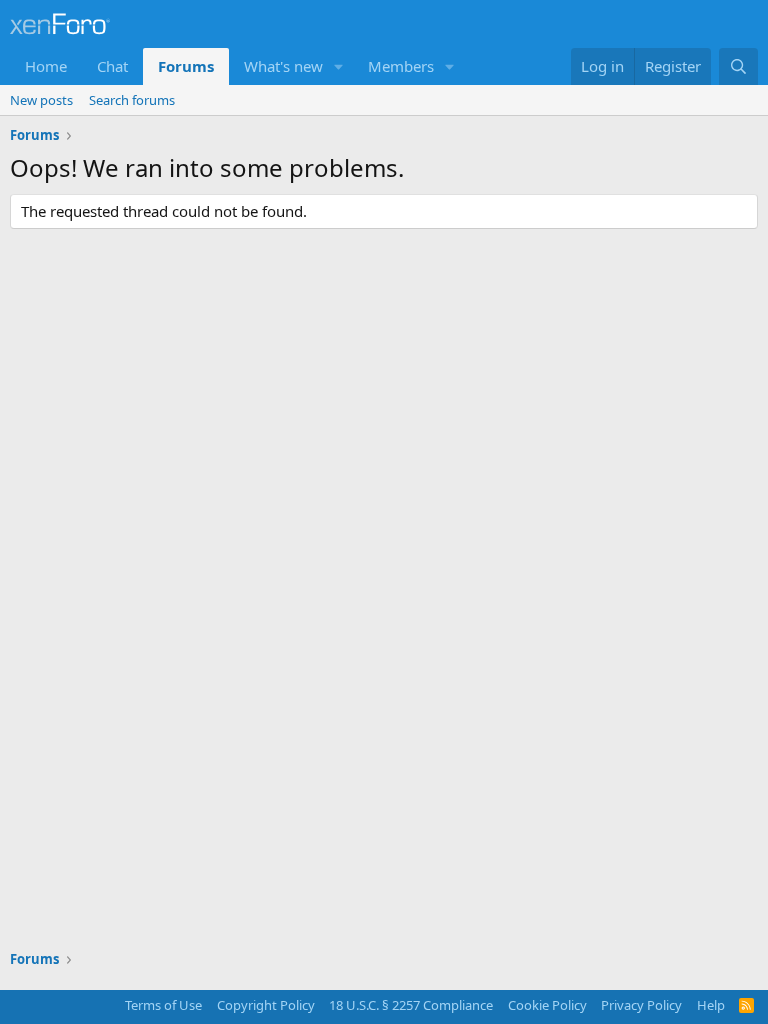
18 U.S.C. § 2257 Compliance (411, 1005)
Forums (186, 66)
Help (711, 1005)
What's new (283, 66)
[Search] (738, 66)
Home (46, 66)
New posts (41, 100)
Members (401, 66)
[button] (339, 66)
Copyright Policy (266, 1005)
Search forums (132, 100)
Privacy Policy (641, 1005)
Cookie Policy (547, 1005)
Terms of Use (163, 1005)
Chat (112, 66)
